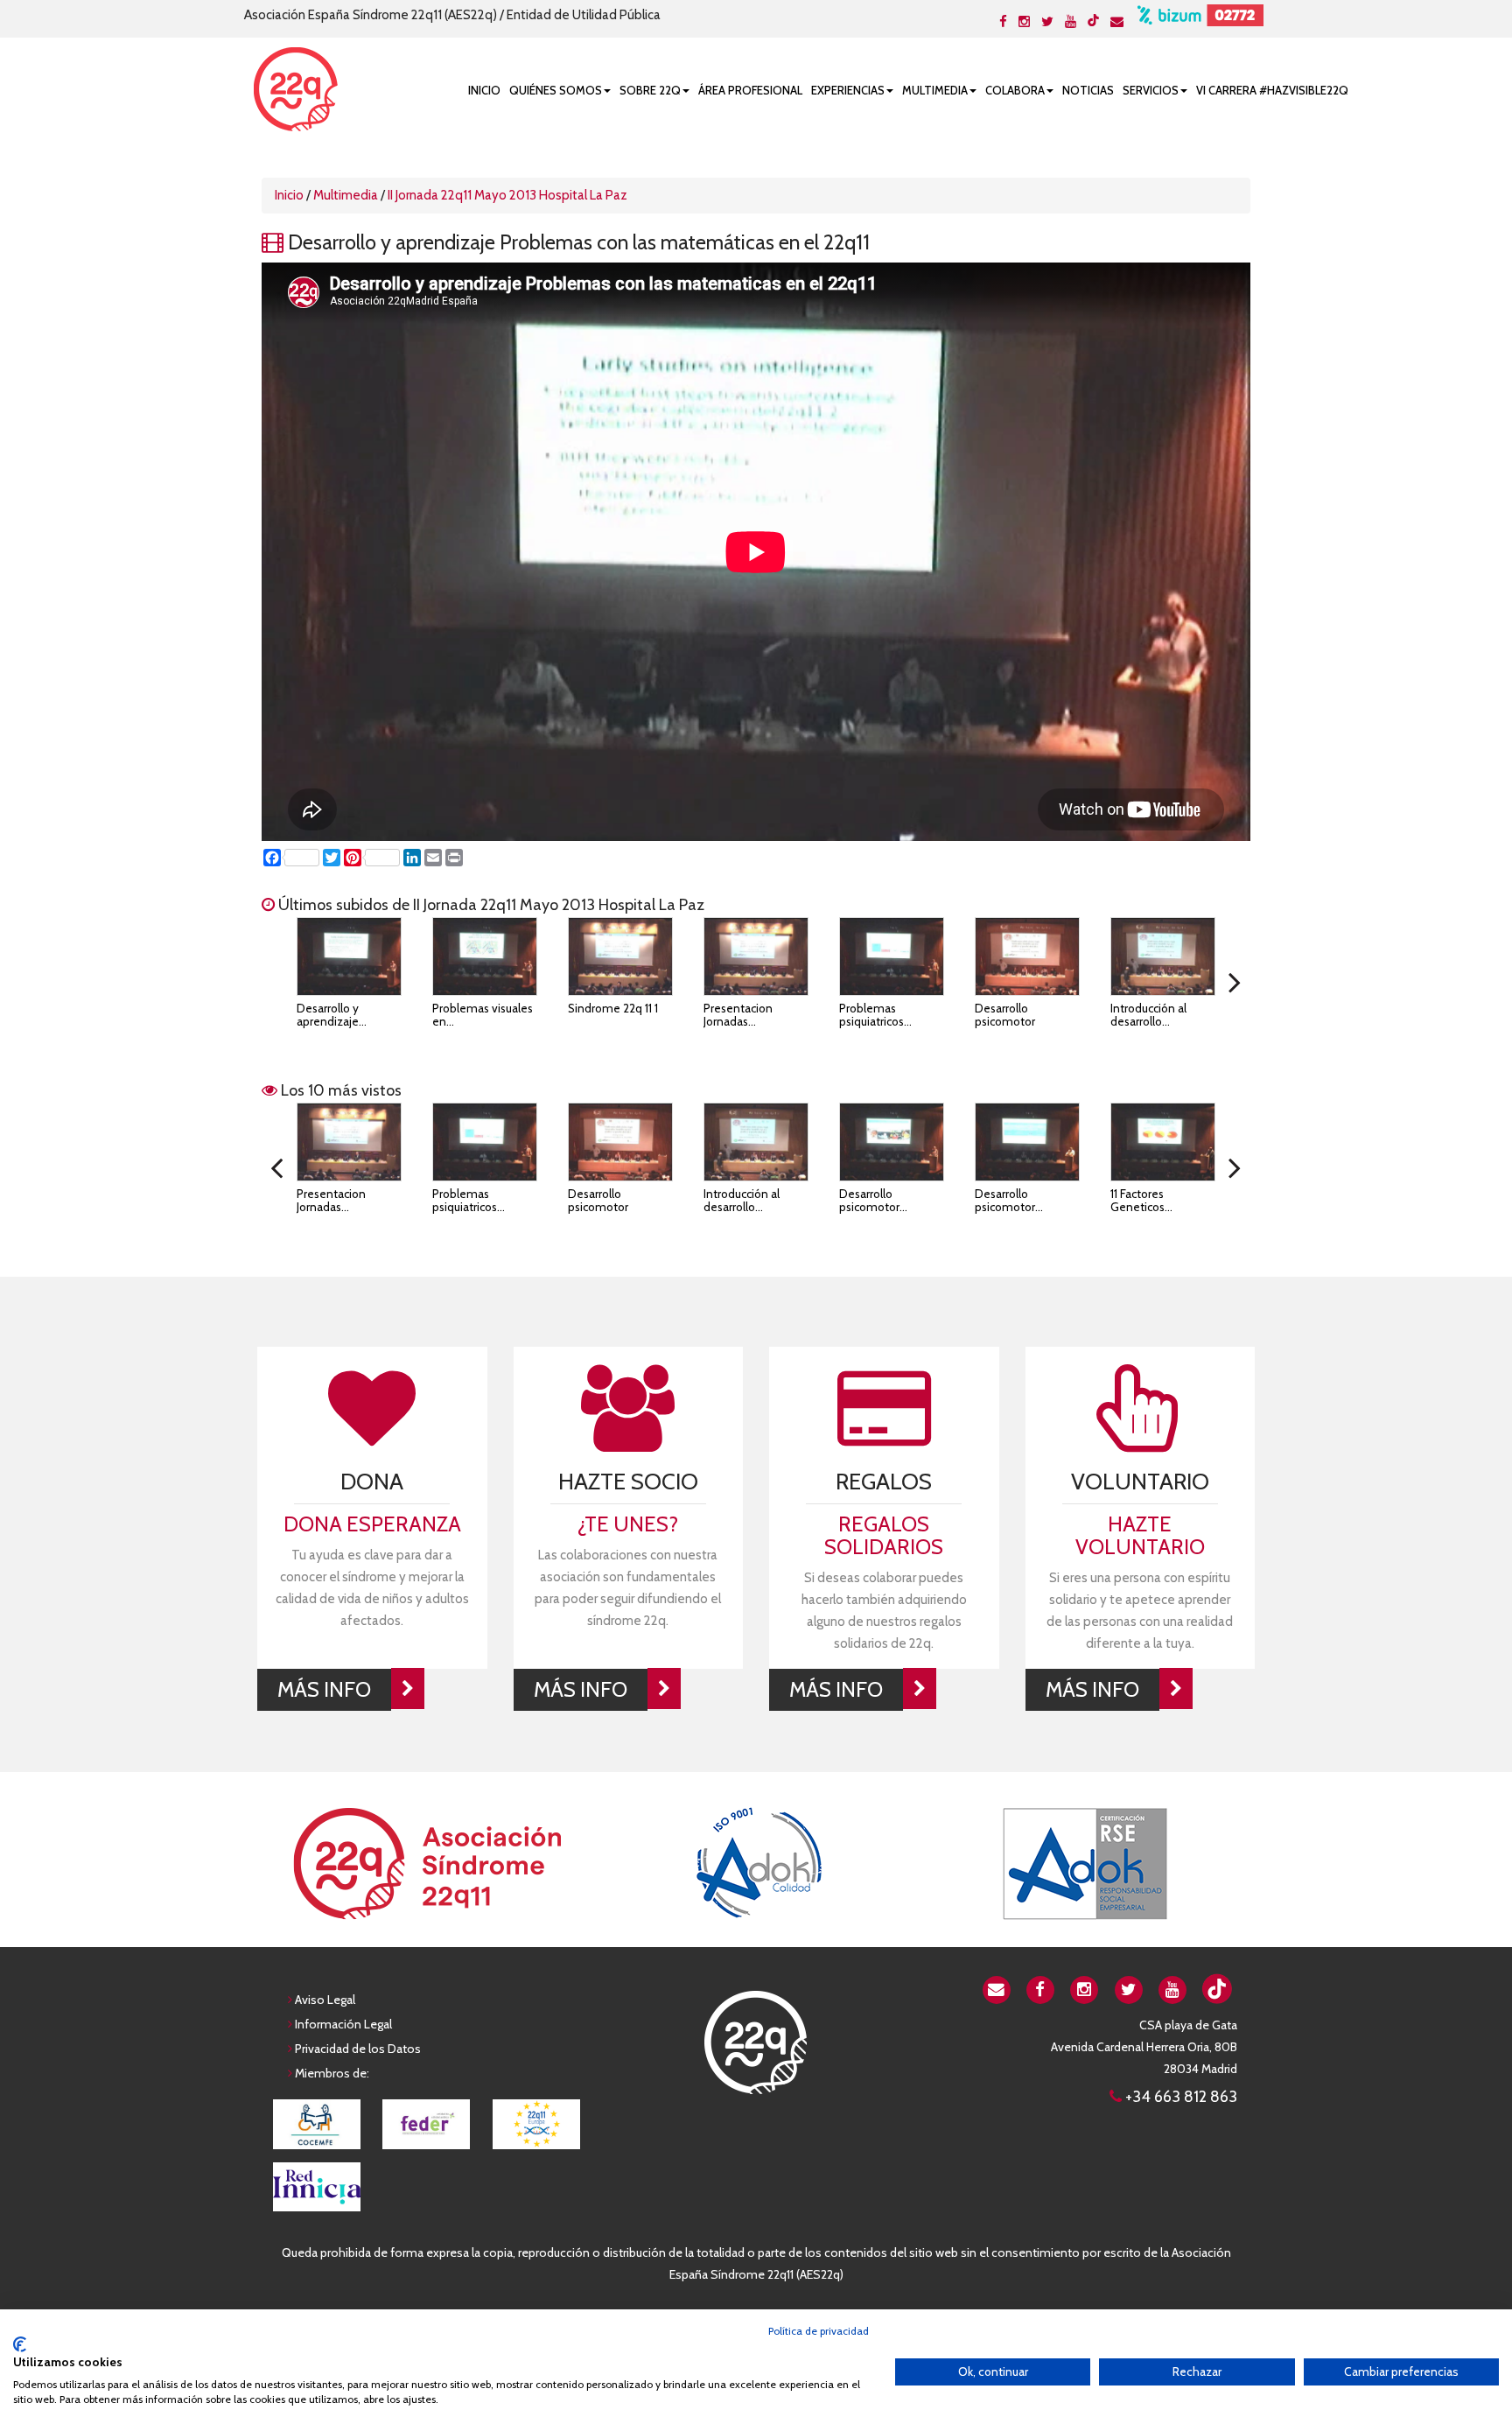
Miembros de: (332, 2073)
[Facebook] (1003, 22)
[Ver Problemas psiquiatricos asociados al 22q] (892, 956)
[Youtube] (1071, 22)
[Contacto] (1117, 22)
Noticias (1088, 90)
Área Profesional (750, 90)
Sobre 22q (650, 90)
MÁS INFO (324, 1689)
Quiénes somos (556, 90)
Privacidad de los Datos (358, 2049)
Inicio (484, 90)
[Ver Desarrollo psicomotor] (1027, 956)
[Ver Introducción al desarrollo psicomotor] (1163, 956)
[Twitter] (1047, 22)
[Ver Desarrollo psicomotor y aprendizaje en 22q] (1027, 1142)
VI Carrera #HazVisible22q (1272, 90)
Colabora (1015, 90)
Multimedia (935, 90)
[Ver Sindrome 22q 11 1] (620, 956)
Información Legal (343, 2024)
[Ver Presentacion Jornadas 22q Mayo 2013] (756, 956)
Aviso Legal (325, 2000)
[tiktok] (1093, 20)
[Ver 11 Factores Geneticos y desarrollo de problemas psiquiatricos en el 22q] (1163, 1142)
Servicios (1151, 90)
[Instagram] (1024, 22)
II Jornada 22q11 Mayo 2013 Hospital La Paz (507, 195)
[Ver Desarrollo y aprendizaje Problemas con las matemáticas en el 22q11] (349, 956)
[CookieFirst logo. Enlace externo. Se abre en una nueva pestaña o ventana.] (20, 2344)
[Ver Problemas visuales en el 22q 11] (485, 956)
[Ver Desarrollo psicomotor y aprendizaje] (892, 1142)
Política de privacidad (819, 2331)
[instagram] (1085, 1988)
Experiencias (848, 90)
